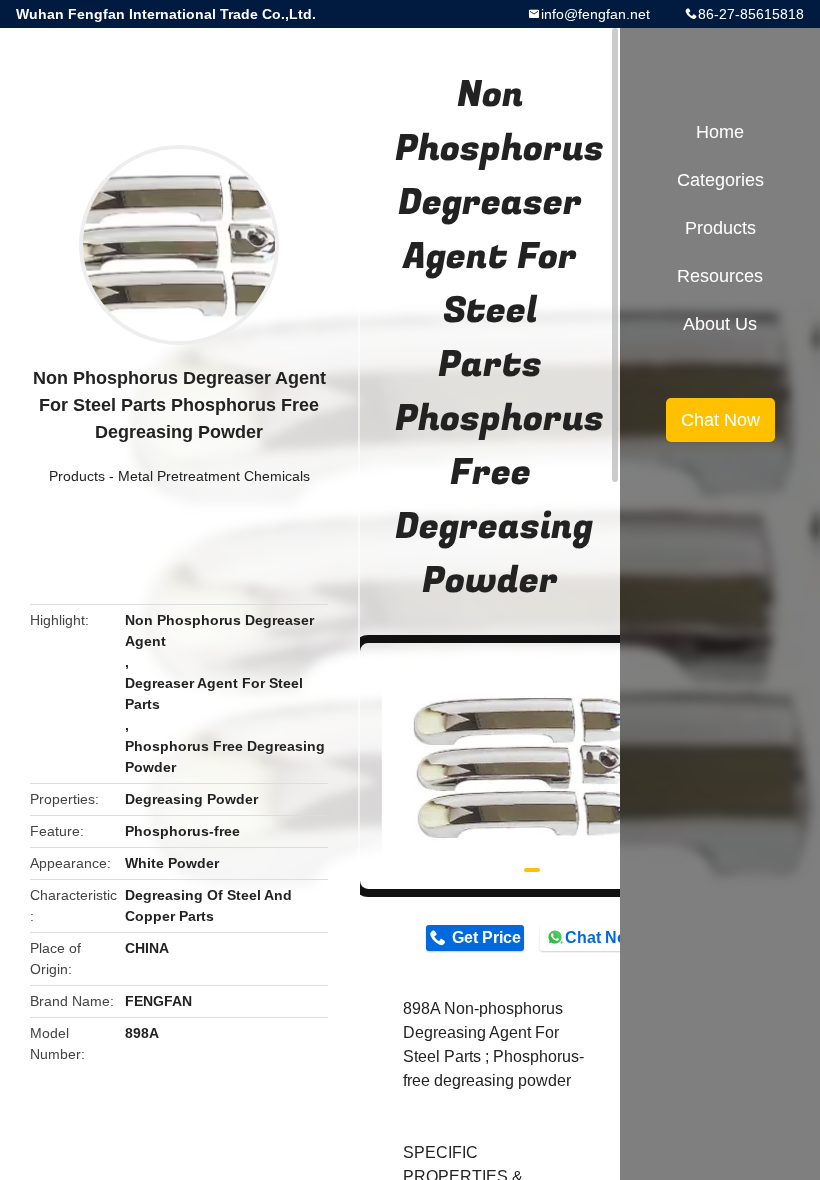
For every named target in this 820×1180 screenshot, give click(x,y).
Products (77, 476)
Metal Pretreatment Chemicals (214, 476)
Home (720, 132)
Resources (720, 276)
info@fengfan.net (595, 14)
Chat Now (601, 937)
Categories (720, 180)
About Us (720, 324)
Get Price (486, 937)
